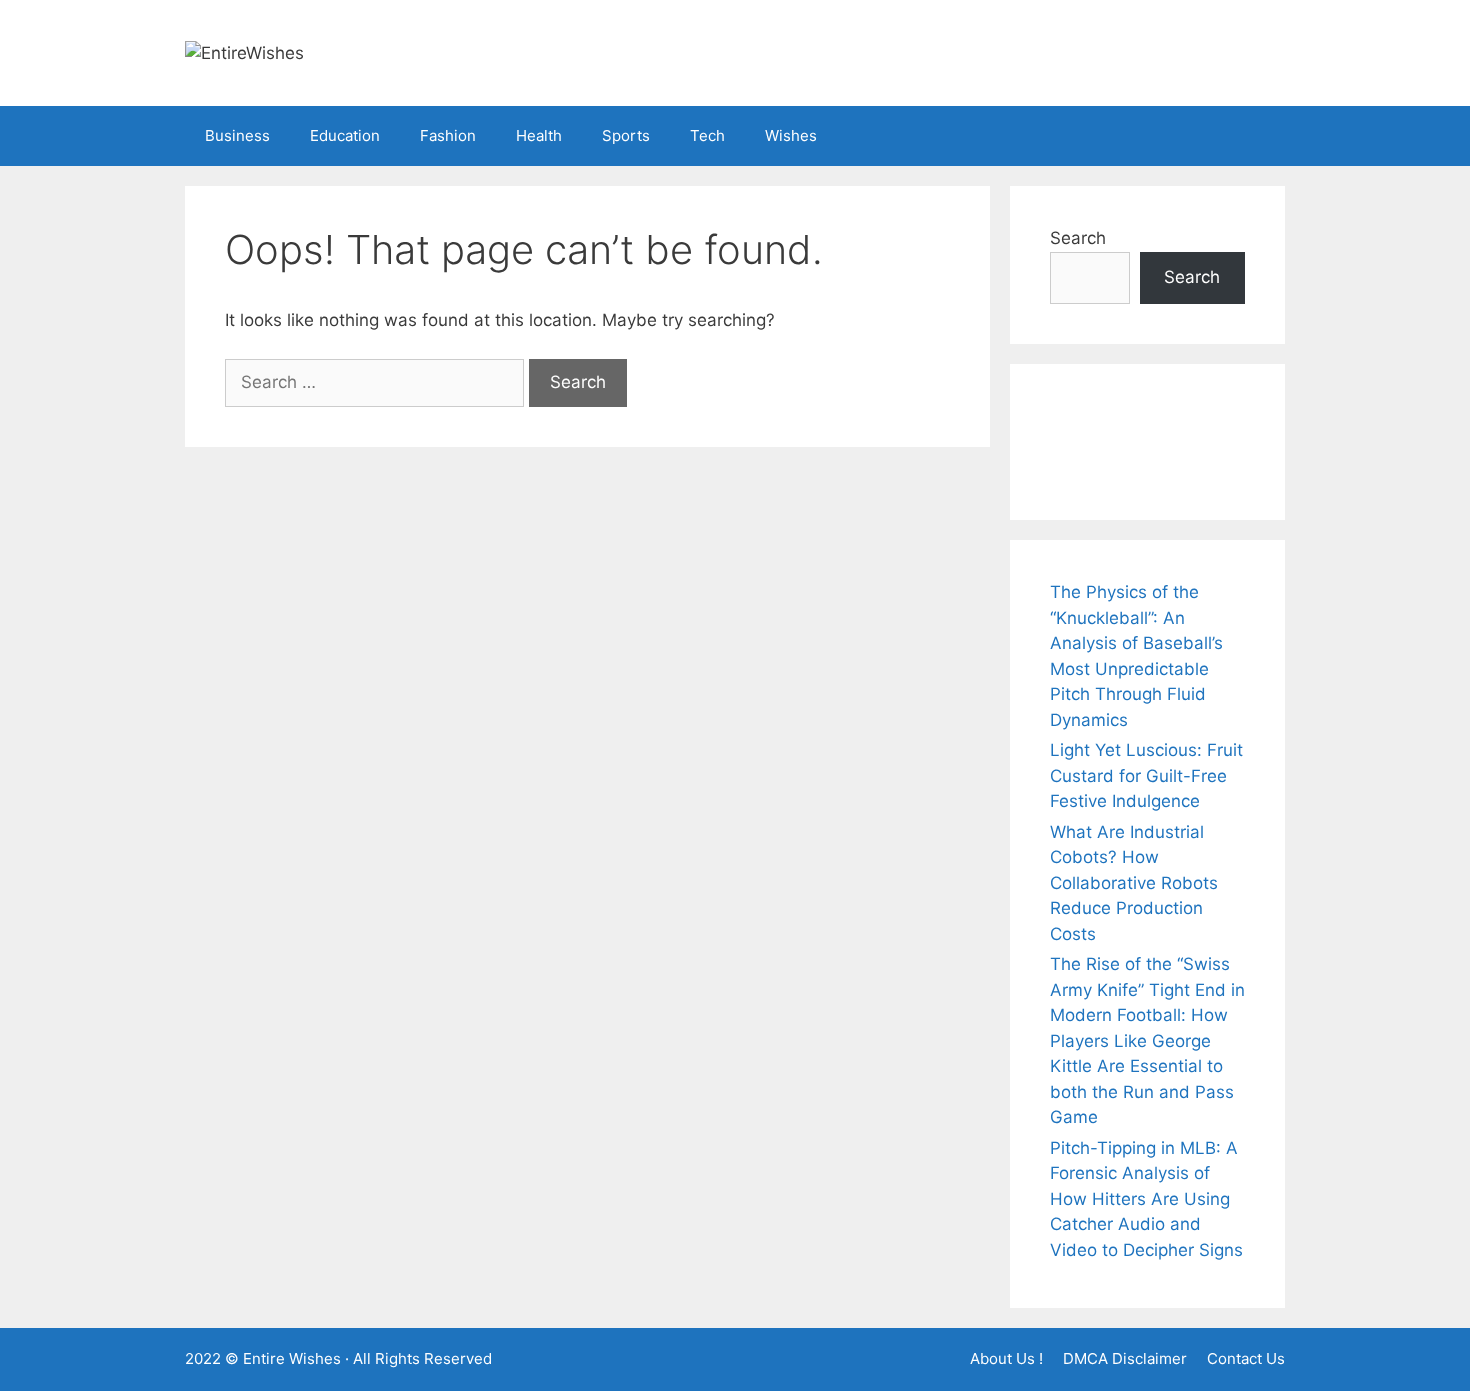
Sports (626, 135)
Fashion (448, 135)
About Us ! (1006, 1358)
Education (345, 135)
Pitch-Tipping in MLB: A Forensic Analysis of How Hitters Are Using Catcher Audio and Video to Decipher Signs (1146, 1199)
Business (237, 135)
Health (539, 135)
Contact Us (1246, 1358)
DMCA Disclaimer (1125, 1358)
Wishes (791, 135)
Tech (707, 135)
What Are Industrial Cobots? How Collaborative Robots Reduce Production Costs (1134, 883)
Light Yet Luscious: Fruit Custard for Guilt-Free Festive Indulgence (1146, 775)
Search (1078, 238)
